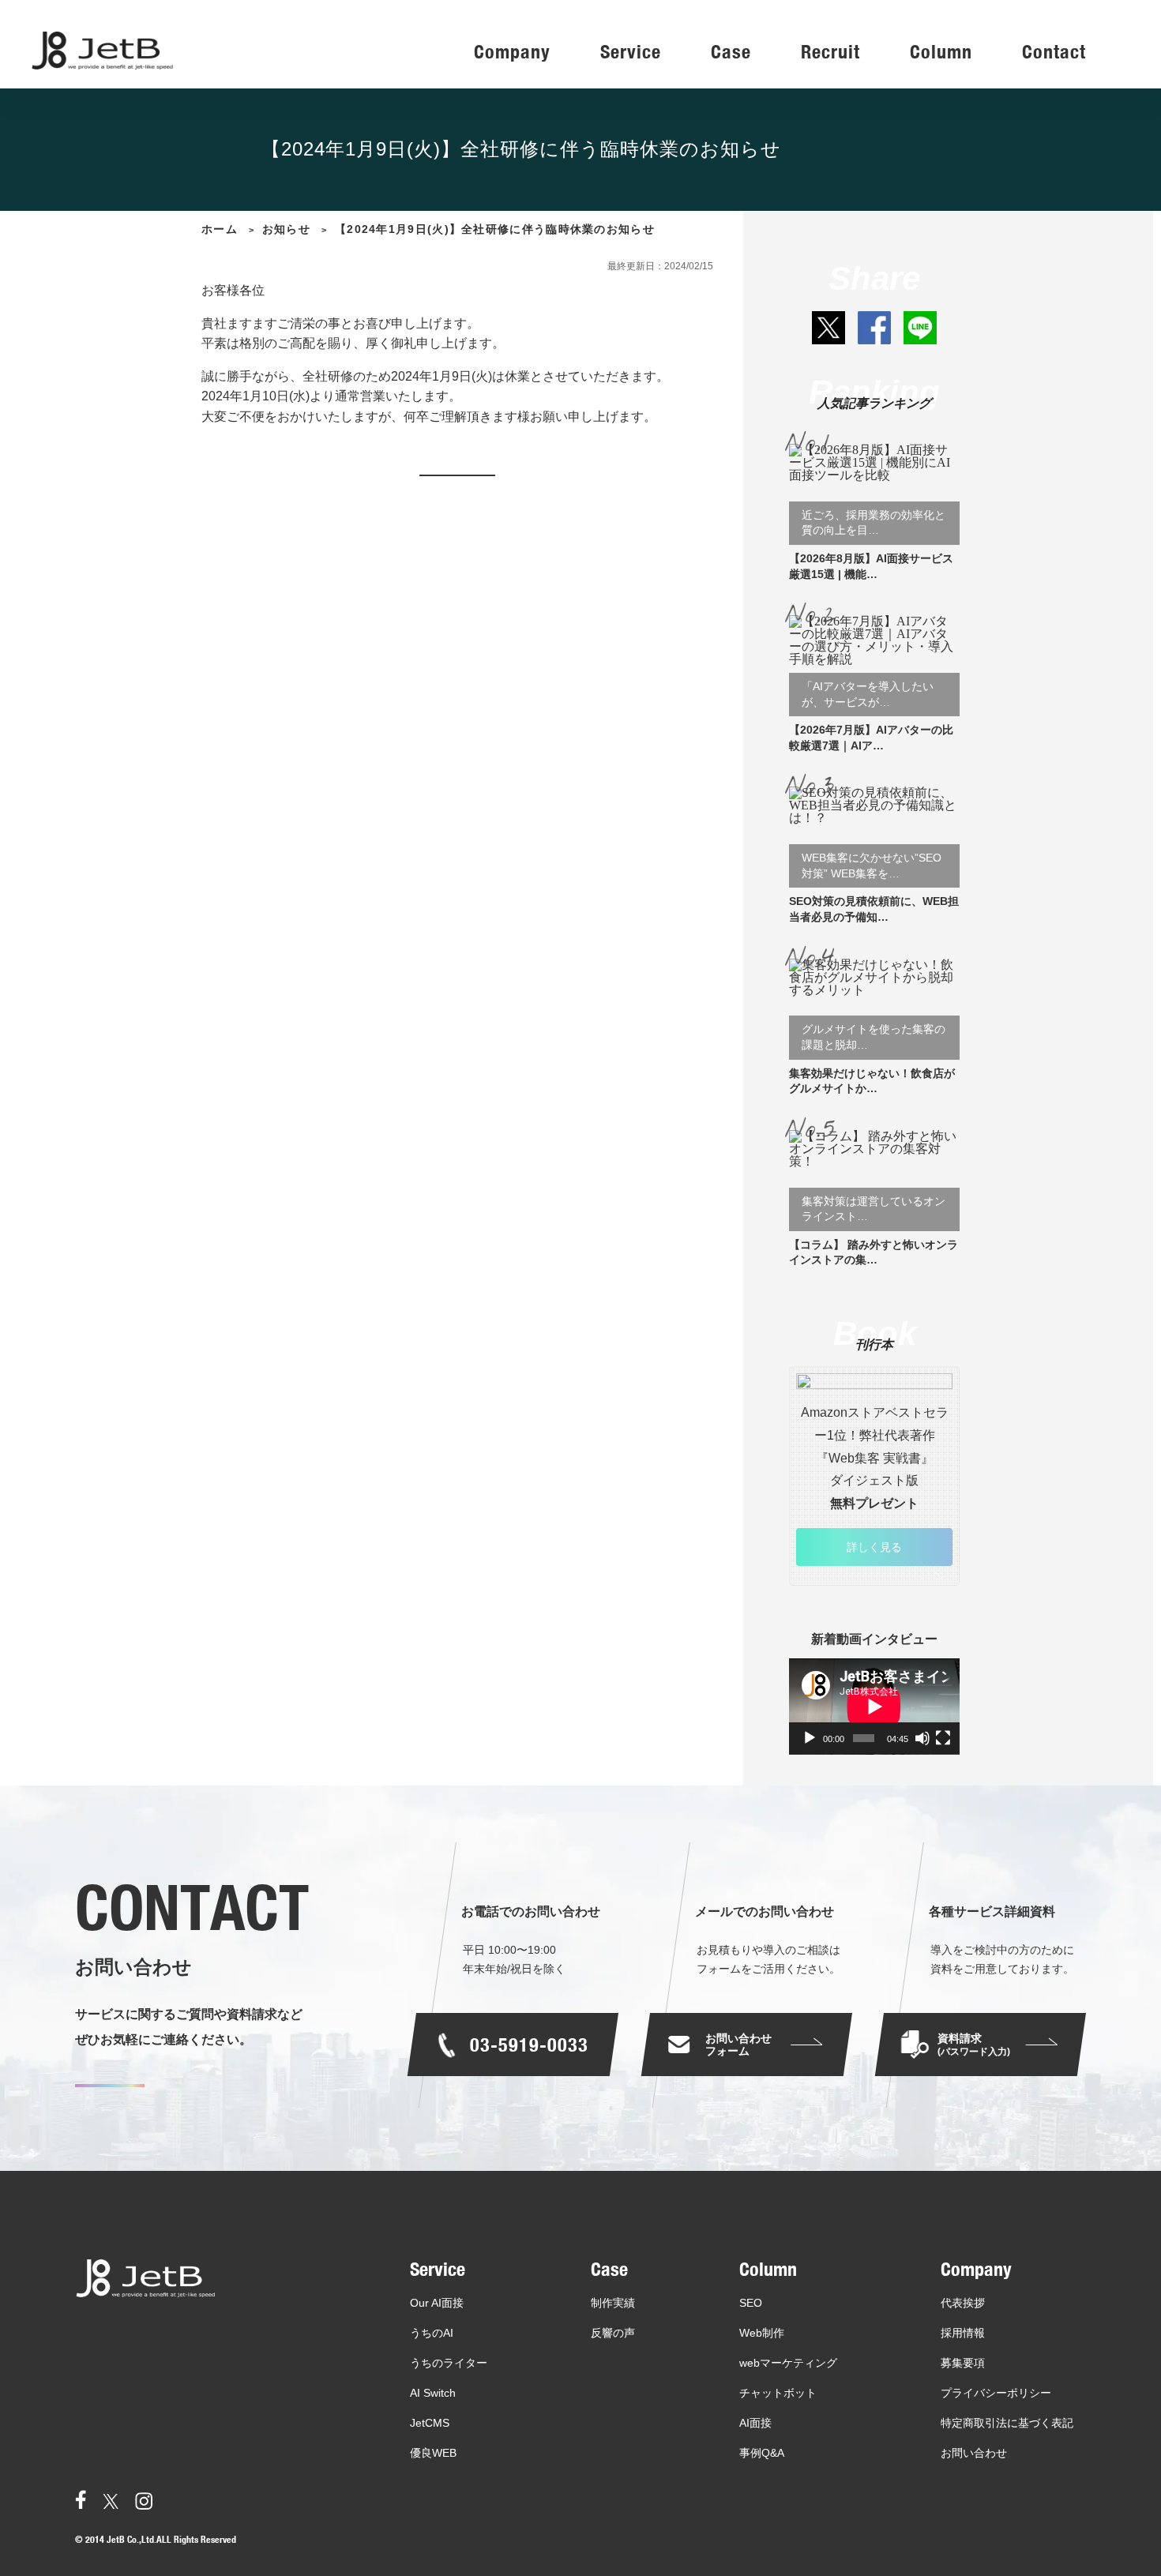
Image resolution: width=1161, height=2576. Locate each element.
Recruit (830, 53)
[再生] (810, 1738)
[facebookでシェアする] (874, 328)
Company (512, 53)
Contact (1054, 53)
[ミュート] (922, 1738)
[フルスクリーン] (943, 1738)
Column (941, 53)
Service (631, 53)
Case (731, 53)
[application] (874, 1707)
